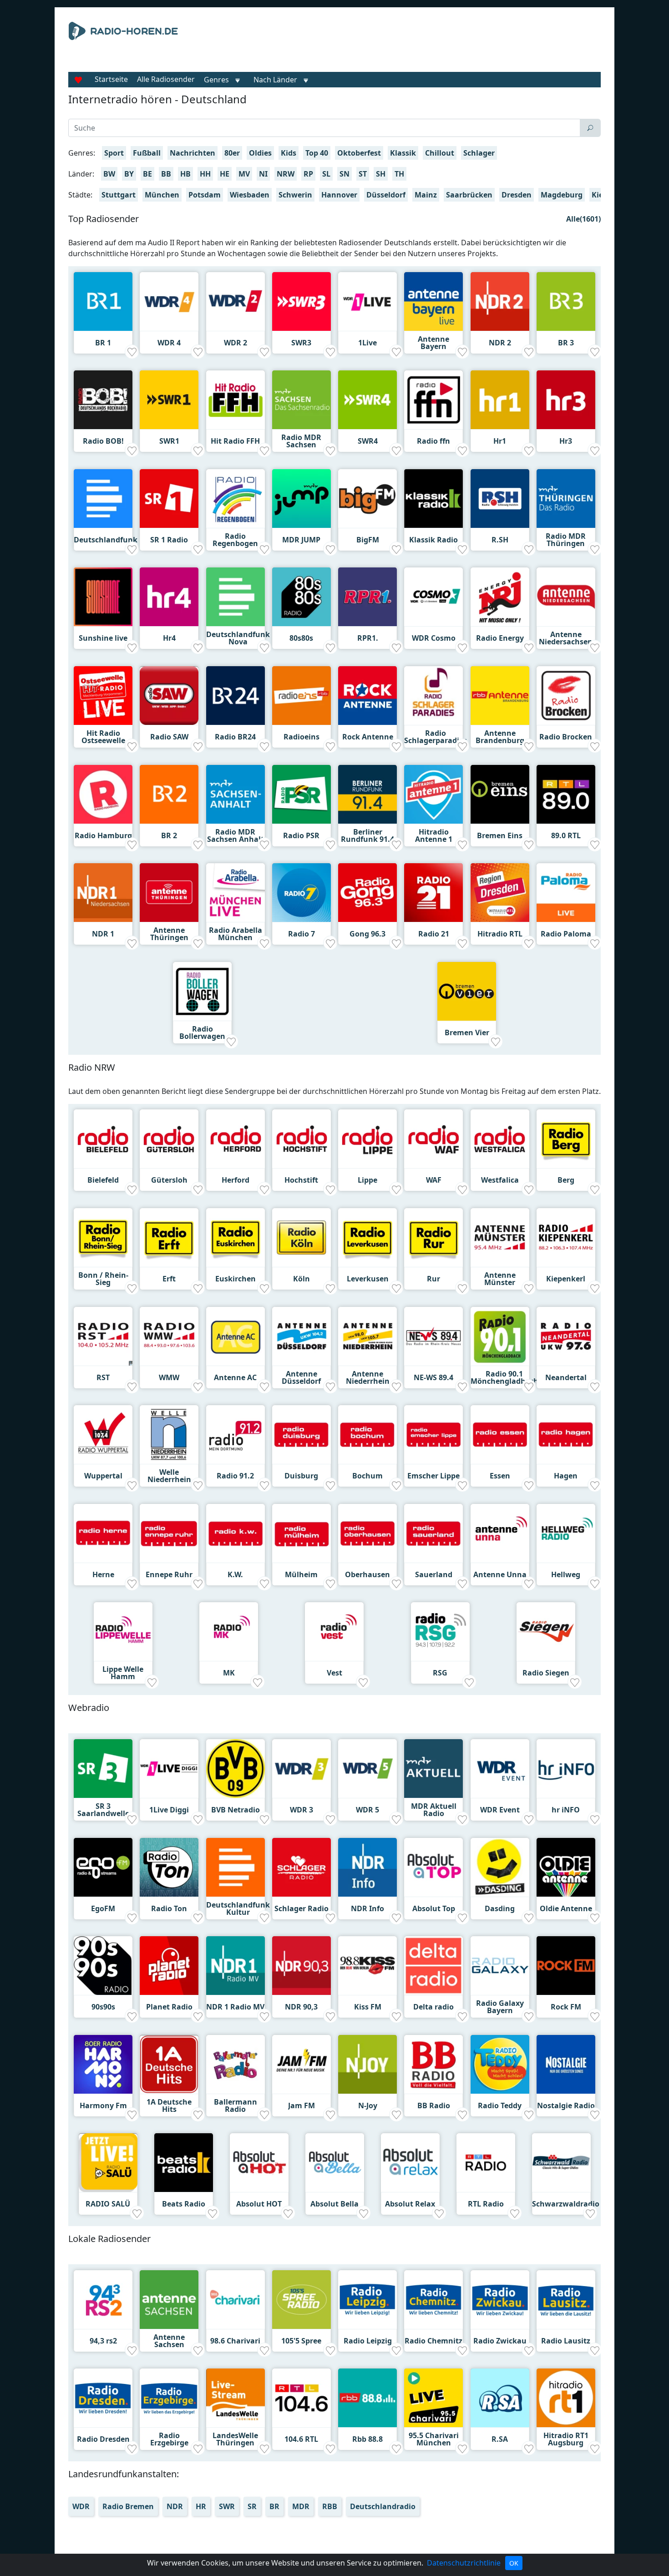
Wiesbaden (250, 195)
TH (399, 174)
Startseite (111, 79)
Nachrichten (193, 153)
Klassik (403, 153)
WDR (81, 2506)
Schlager (479, 153)
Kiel (598, 195)
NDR (175, 2506)
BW (109, 174)
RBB (330, 2506)
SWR (227, 2506)
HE (225, 174)
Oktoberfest (359, 153)
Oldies (260, 153)
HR (201, 2506)
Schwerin (295, 195)
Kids (289, 153)
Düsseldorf (386, 195)
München (162, 195)
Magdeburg (562, 195)
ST (363, 174)
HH (205, 174)
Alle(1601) (583, 219)
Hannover (339, 195)
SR (252, 2506)
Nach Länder (275, 80)
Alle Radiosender (166, 79)
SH (381, 174)
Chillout (440, 153)
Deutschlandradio (383, 2506)
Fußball (147, 153)
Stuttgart (119, 195)
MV (244, 174)
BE (147, 174)
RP (308, 174)
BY (129, 174)
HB (185, 174)
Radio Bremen (128, 2506)
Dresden (517, 195)
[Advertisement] (418, 45)
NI (263, 174)
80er (232, 153)
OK (514, 2563)
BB (166, 174)
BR (274, 2506)
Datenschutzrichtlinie (464, 2563)
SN (345, 174)
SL (326, 174)
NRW (286, 174)
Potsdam (205, 195)
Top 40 (317, 153)
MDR (301, 2506)
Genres (216, 80)
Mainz (426, 195)
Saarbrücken (469, 195)
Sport (114, 153)
